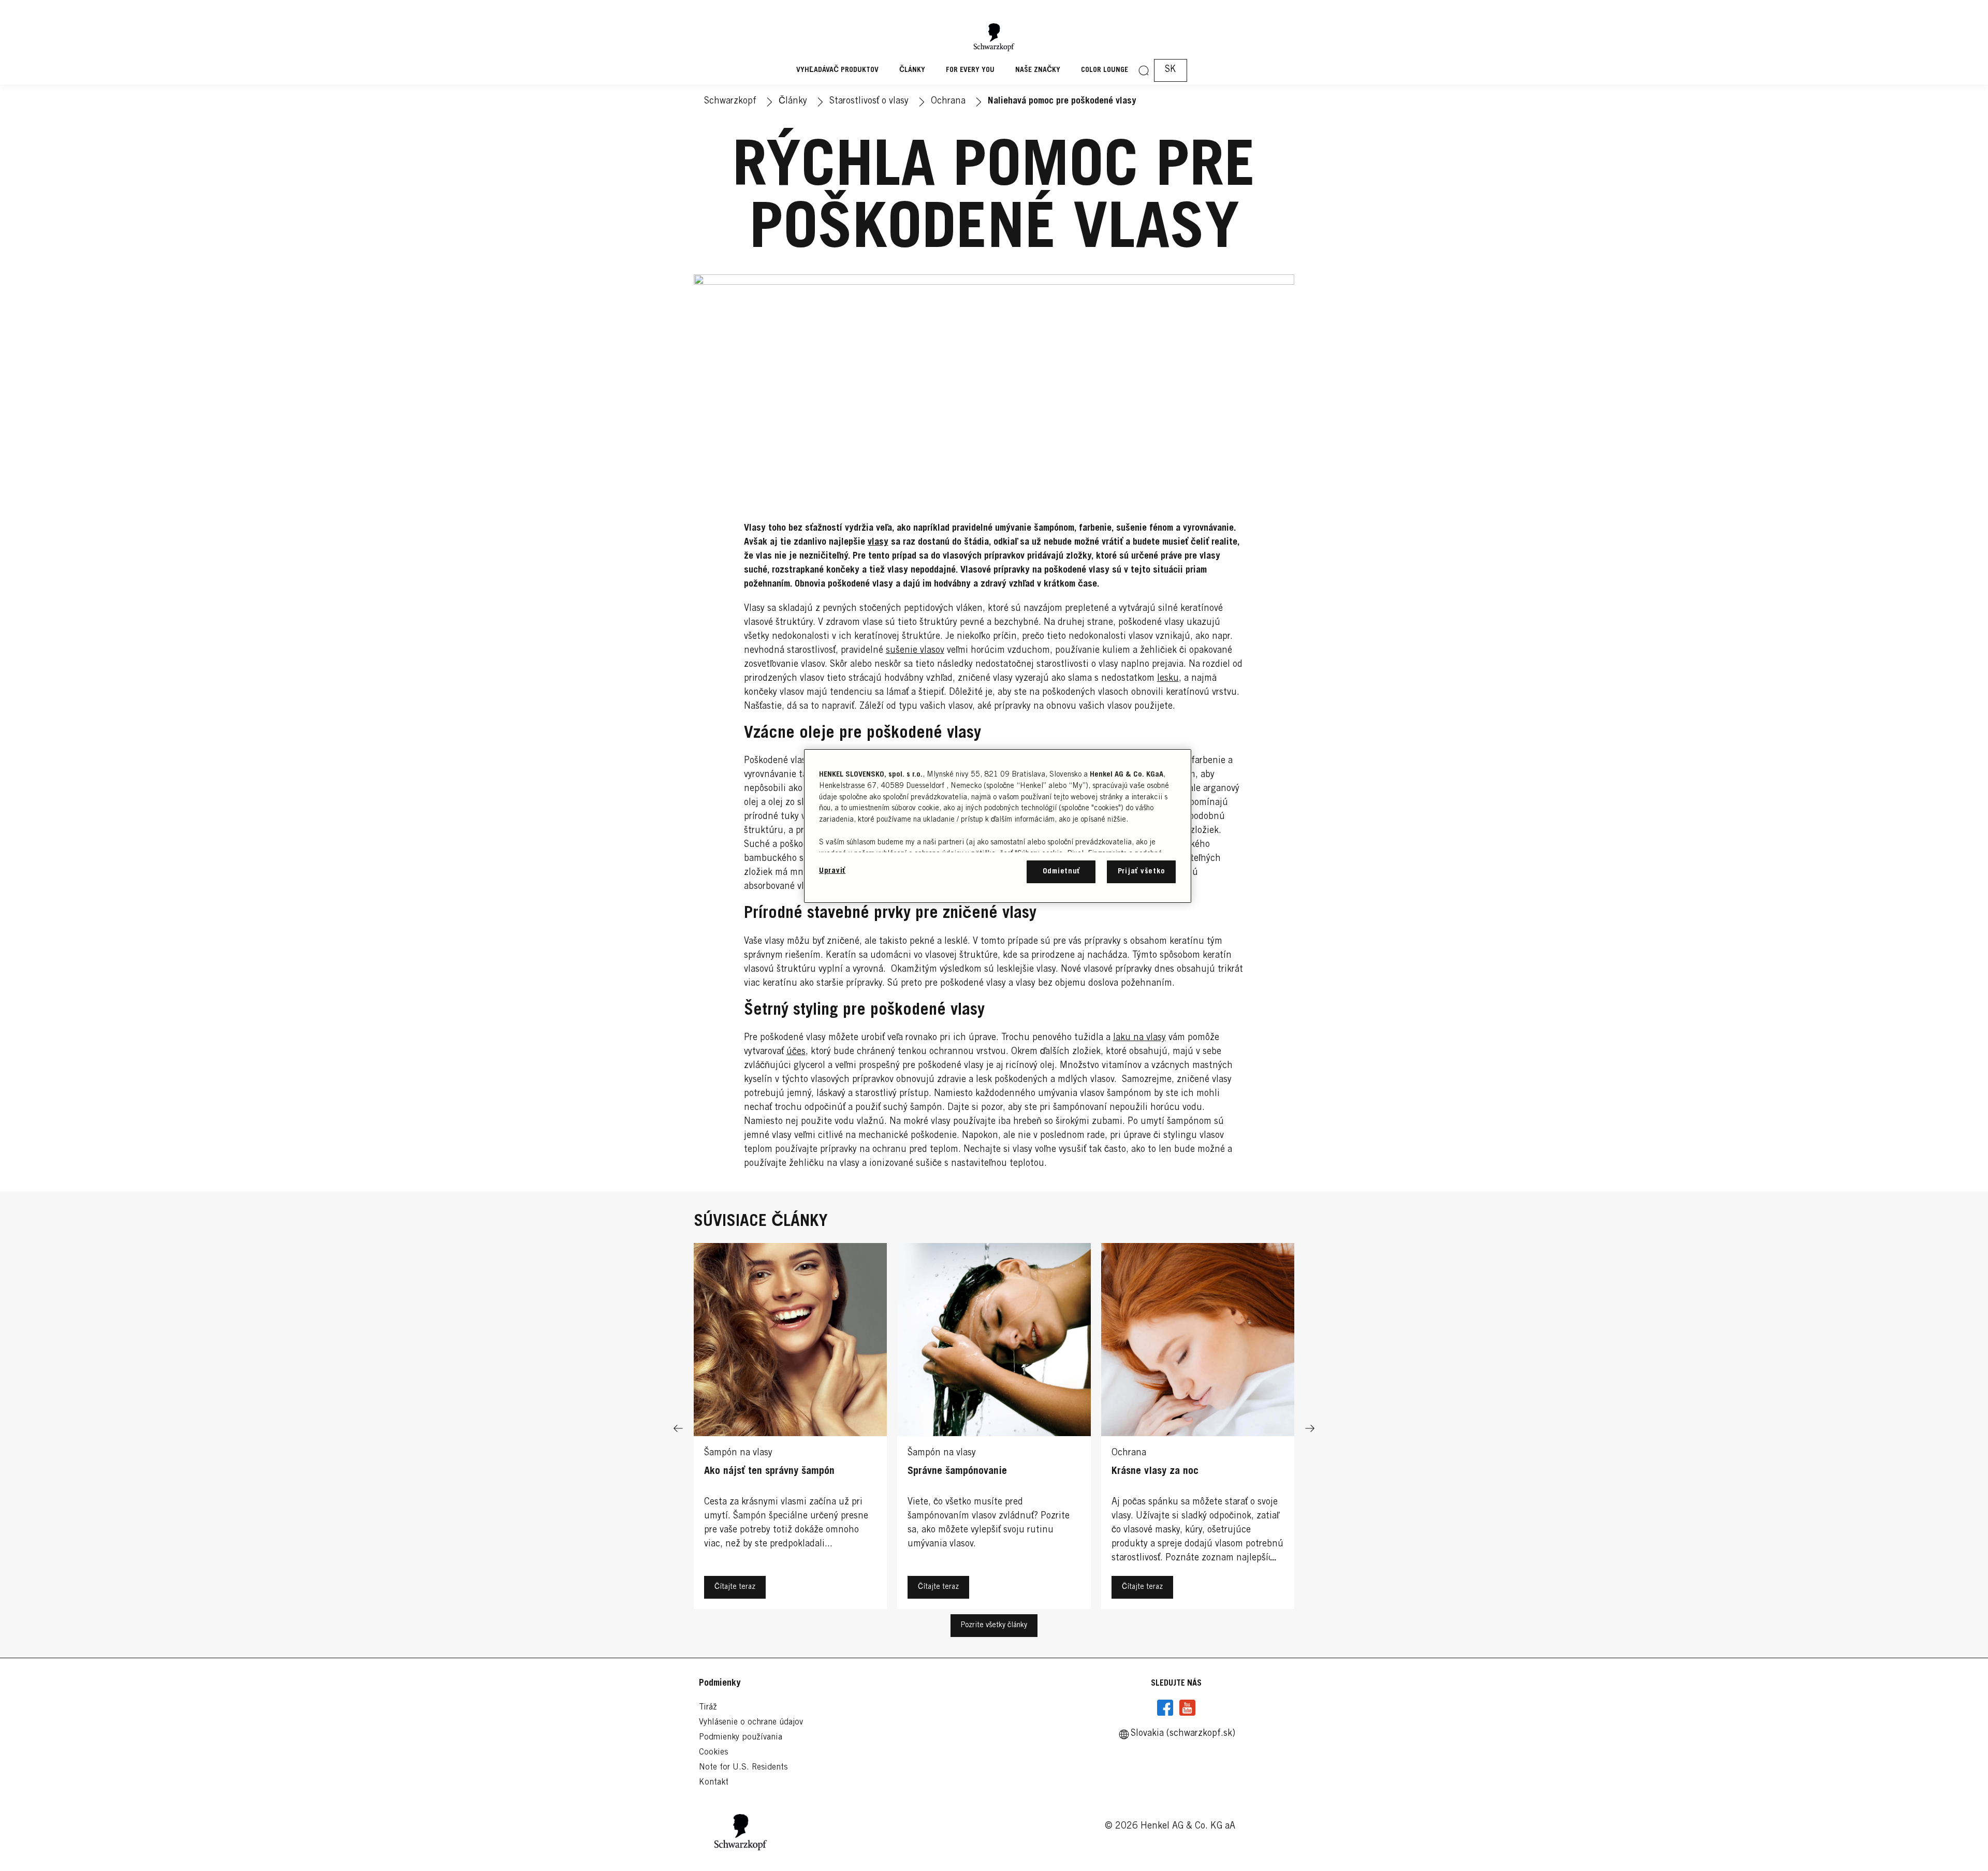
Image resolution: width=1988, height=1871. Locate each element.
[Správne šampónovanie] (994, 1429)
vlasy (878, 543)
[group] (994, 1429)
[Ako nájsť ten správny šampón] (790, 1429)
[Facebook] (1165, 1708)
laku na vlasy (1139, 1038)
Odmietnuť (1062, 872)
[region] (998, 826)
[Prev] (678, 1429)
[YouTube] (1187, 1708)
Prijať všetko (1142, 872)
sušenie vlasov (915, 651)
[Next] (1310, 1429)
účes (796, 1052)
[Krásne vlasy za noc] (1198, 1429)
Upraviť (832, 871)
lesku (1168, 679)
